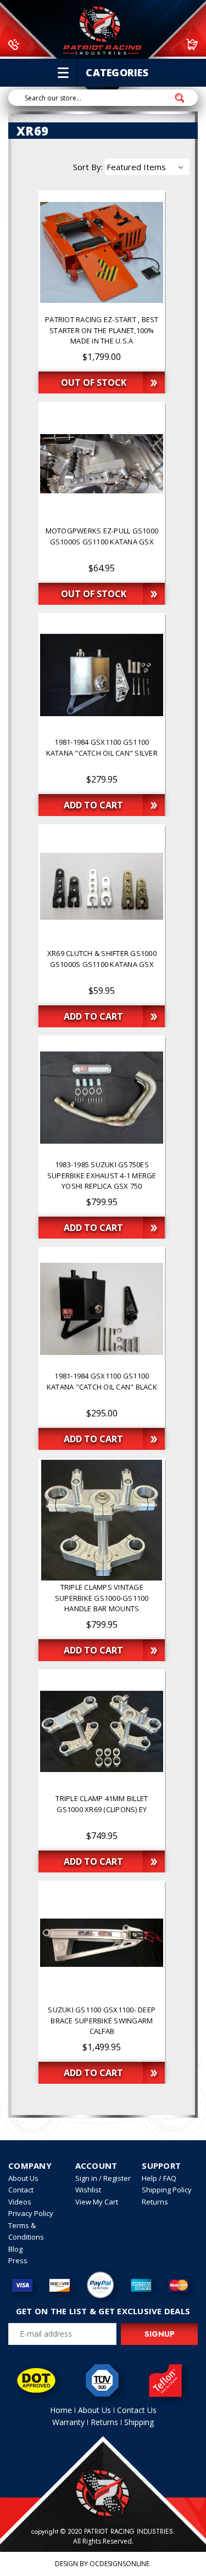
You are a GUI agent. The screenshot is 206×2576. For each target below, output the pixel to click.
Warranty (68, 2422)
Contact (21, 2190)
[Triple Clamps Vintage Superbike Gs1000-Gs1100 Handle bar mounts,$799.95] (102, 1520)
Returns (155, 2202)
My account (144, 44)
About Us (23, 2178)
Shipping (139, 2422)
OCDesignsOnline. (120, 2564)
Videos (20, 2202)
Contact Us (137, 2410)
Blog (15, 2249)
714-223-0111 (52, 44)
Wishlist (88, 2190)
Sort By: (88, 167)
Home (61, 2410)
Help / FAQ (159, 2178)
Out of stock (94, 383)
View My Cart (97, 2202)
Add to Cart (93, 805)
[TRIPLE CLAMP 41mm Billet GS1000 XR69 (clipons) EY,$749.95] (102, 1731)
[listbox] (147, 167)
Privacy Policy (31, 2213)
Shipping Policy (167, 2190)
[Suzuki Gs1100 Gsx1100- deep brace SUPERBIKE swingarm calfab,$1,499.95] (102, 1943)
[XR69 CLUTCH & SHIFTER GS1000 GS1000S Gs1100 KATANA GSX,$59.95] (102, 886)
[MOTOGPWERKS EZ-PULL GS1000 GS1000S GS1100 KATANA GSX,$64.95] (102, 464)
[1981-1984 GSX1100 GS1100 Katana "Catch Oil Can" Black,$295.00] (102, 1309)
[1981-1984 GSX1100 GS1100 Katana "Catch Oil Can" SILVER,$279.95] (102, 675)
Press (18, 2260)
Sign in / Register (103, 2178)
